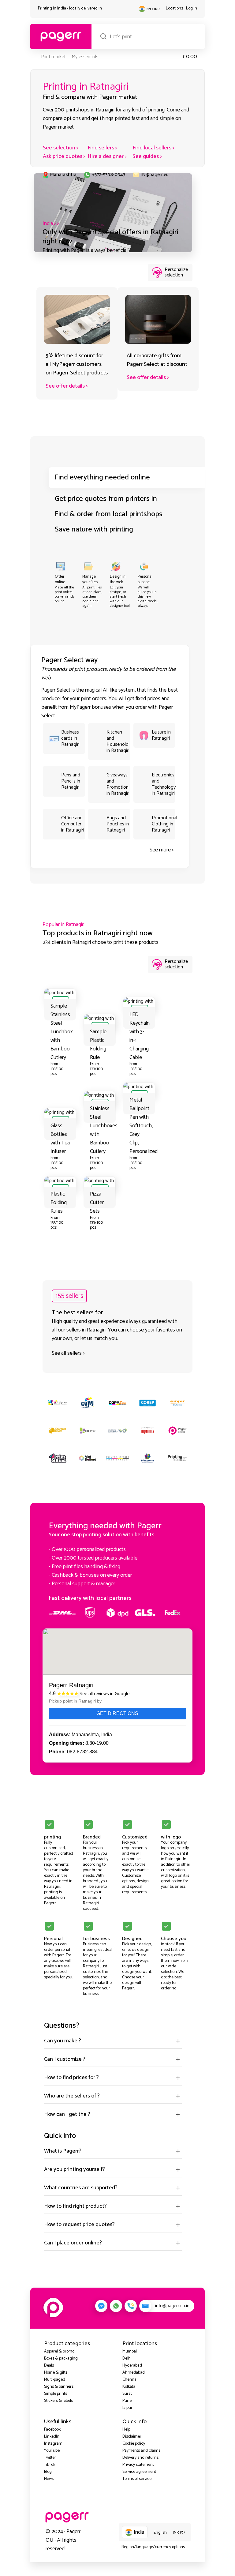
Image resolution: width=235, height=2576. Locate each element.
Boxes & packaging (61, 2358)
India (48, 223)
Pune (127, 2401)
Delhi (127, 2358)
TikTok (50, 2465)
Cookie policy (134, 2444)
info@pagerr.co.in (172, 2306)
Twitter (50, 2458)
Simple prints (56, 2394)
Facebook (52, 2430)
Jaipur (127, 2408)
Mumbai (130, 2351)
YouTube (52, 2451)
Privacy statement (138, 2465)
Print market (53, 57)
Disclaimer (132, 2437)
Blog (48, 2472)
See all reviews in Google (104, 1694)
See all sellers (67, 1353)
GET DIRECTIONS (117, 1713)
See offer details (65, 386)
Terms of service (137, 2479)
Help (126, 2430)
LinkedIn (52, 2437)
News (49, 2479)
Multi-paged (55, 2380)
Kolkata (129, 2387)
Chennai (130, 2380)
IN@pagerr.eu (155, 175)
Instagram (53, 2444)
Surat (127, 2394)
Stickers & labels (58, 2401)
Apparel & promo (59, 2351)
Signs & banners (59, 2387)
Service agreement (139, 2472)
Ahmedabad (134, 2373)
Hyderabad (132, 2366)
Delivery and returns (140, 2458)
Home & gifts (56, 2373)
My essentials (85, 57)
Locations (174, 8)
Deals (49, 2366)
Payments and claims (141, 2451)
